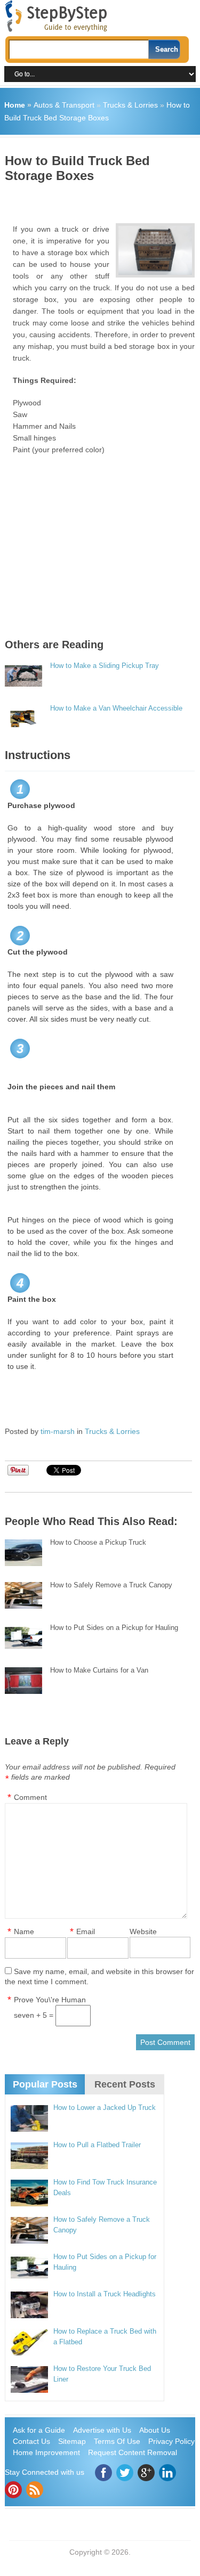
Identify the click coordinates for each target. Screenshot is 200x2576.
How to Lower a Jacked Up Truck (105, 2108)
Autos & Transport (64, 105)
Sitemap (72, 2441)
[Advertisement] (102, 199)
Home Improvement (46, 2452)
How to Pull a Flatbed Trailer (97, 2145)
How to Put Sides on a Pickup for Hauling (114, 1628)
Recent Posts (125, 2084)
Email (86, 1931)
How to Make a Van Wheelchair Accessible (116, 708)
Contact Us (31, 2441)
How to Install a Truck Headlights (105, 2294)
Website (143, 1931)
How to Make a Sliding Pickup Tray (105, 666)
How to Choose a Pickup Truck (98, 1542)
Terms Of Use (117, 2441)
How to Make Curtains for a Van (99, 1670)
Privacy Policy (171, 2441)
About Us (155, 2430)
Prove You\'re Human (50, 2000)
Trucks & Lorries (130, 105)
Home (15, 105)
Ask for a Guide (39, 2430)
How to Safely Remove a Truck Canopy (111, 1585)
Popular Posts (45, 2084)
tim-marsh (58, 1431)
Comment (30, 1797)
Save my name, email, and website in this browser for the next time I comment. (99, 1976)
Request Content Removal (133, 2452)
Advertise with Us (102, 2430)
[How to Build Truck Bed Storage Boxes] (155, 250)
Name (24, 1931)
